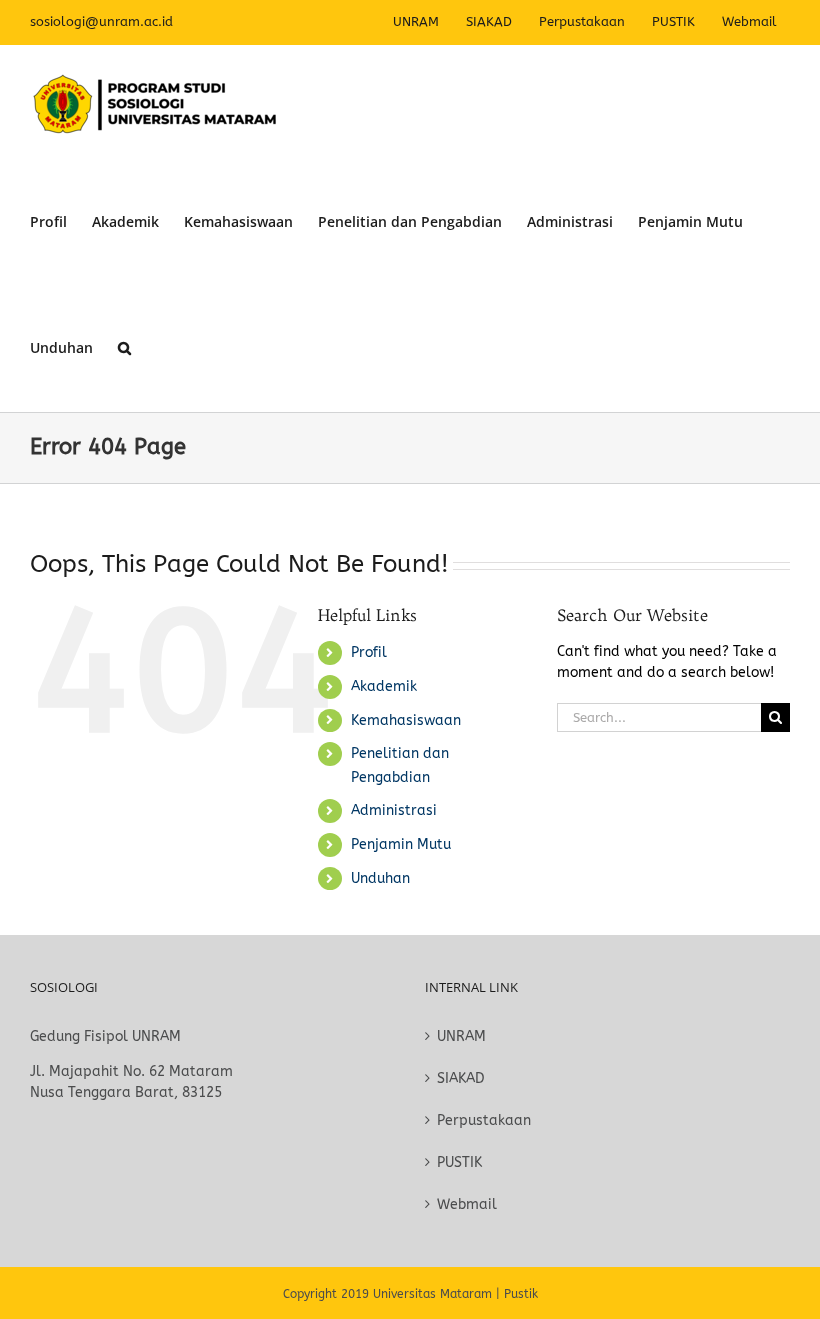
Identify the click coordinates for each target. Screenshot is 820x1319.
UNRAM (461, 1036)
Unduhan (380, 878)
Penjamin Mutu (401, 844)
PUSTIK (459, 1162)
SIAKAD (461, 1078)
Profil (369, 652)
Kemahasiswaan (406, 720)
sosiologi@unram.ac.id (101, 21)
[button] (124, 348)
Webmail (467, 1204)
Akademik (384, 686)
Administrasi (394, 810)
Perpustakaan (484, 1120)
